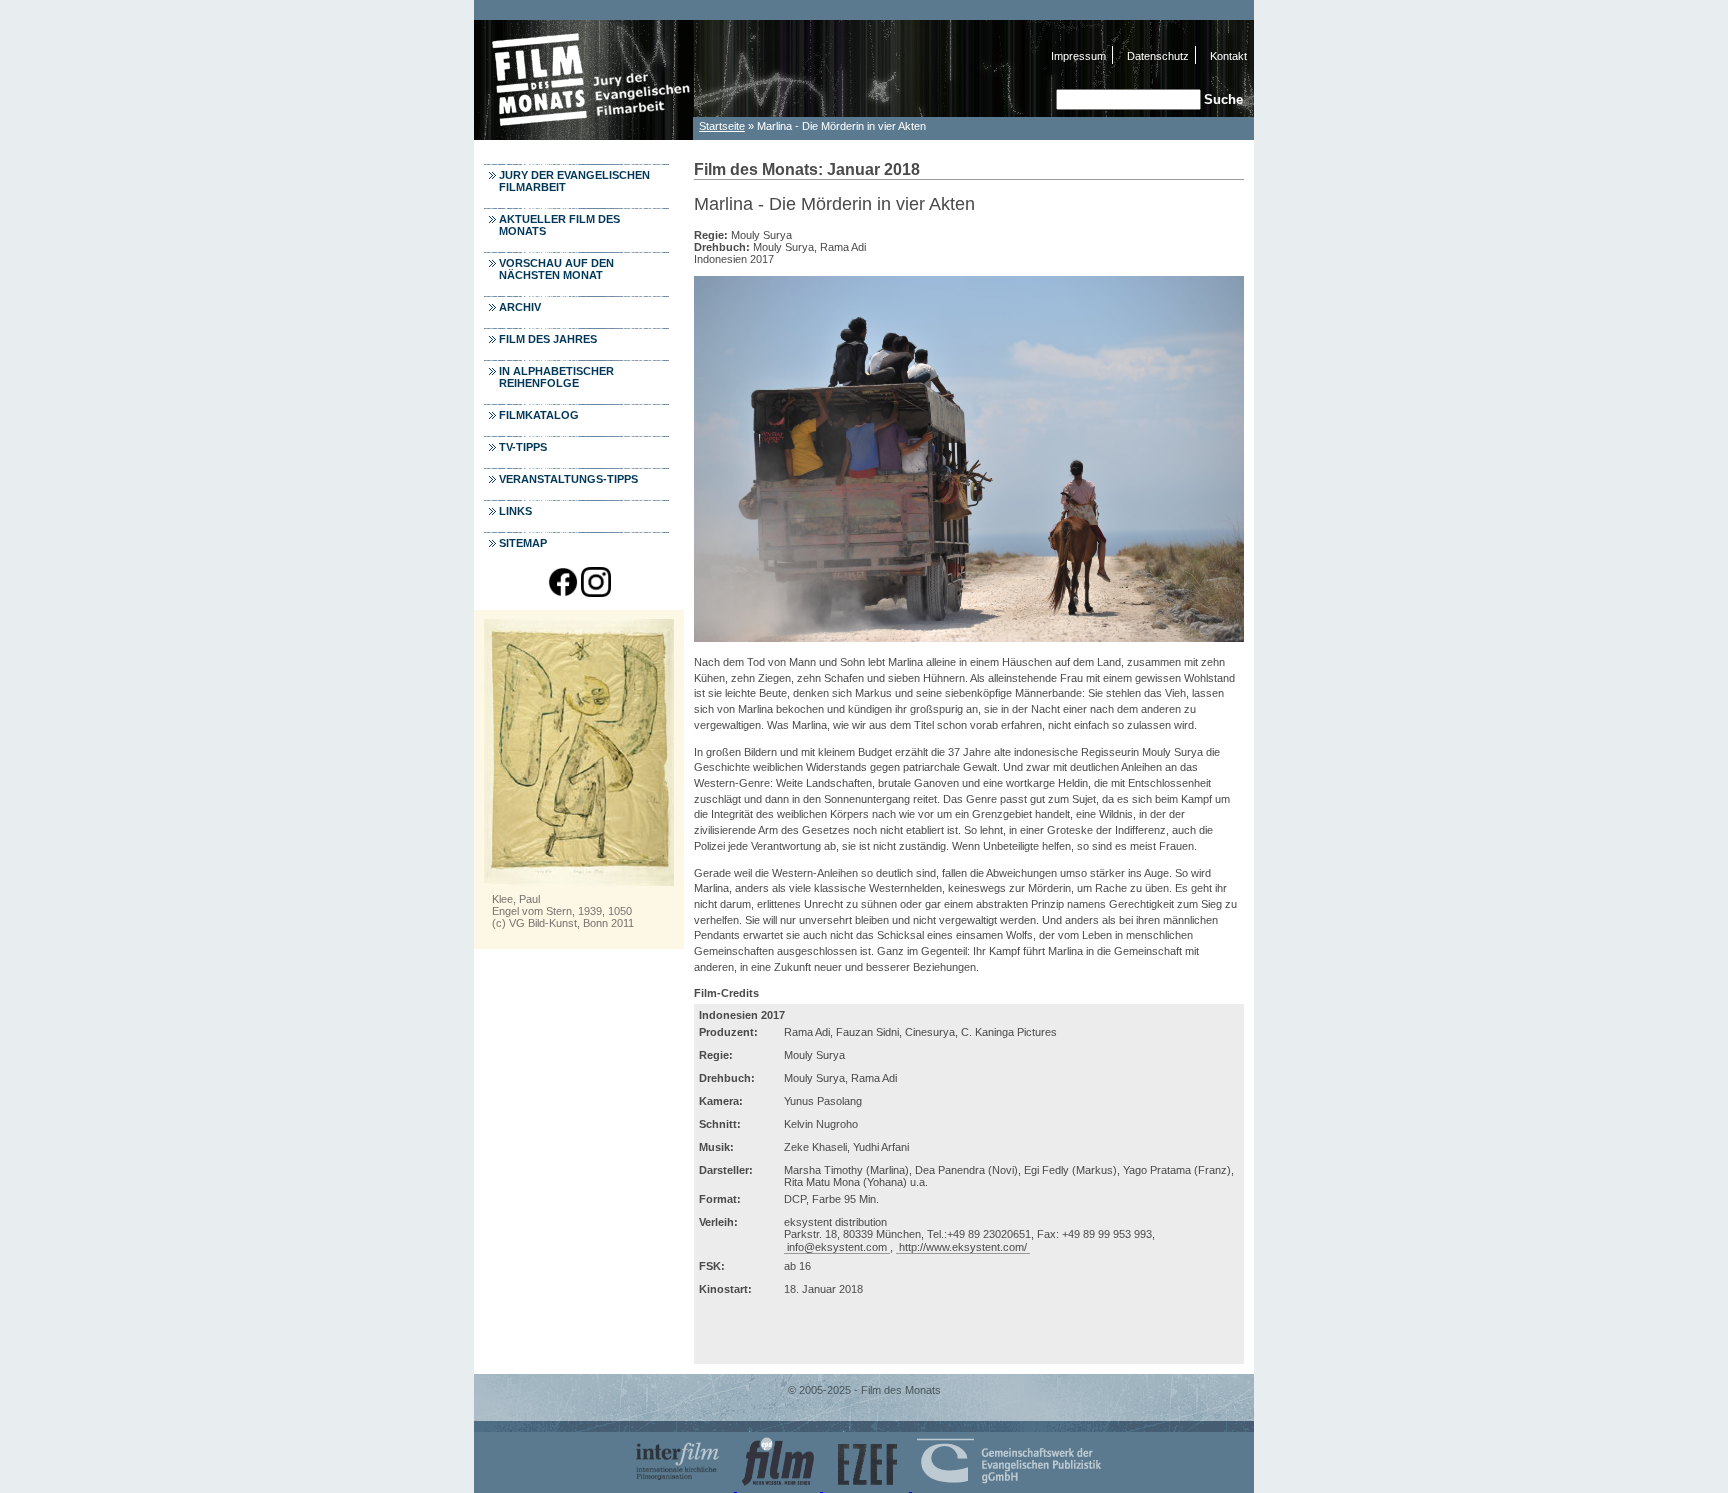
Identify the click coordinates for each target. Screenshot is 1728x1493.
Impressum (1078, 56)
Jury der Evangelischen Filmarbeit (574, 181)
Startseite (722, 126)
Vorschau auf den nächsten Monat (556, 269)
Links (515, 511)
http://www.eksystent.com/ (963, 1247)
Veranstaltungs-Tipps (568, 479)
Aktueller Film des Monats (559, 225)
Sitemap (523, 543)
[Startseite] (584, 134)
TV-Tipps (523, 447)
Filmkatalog (539, 415)
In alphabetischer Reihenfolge (556, 377)
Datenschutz (1158, 56)
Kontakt (1228, 56)
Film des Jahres (548, 339)
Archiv (520, 307)
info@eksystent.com (837, 1247)
